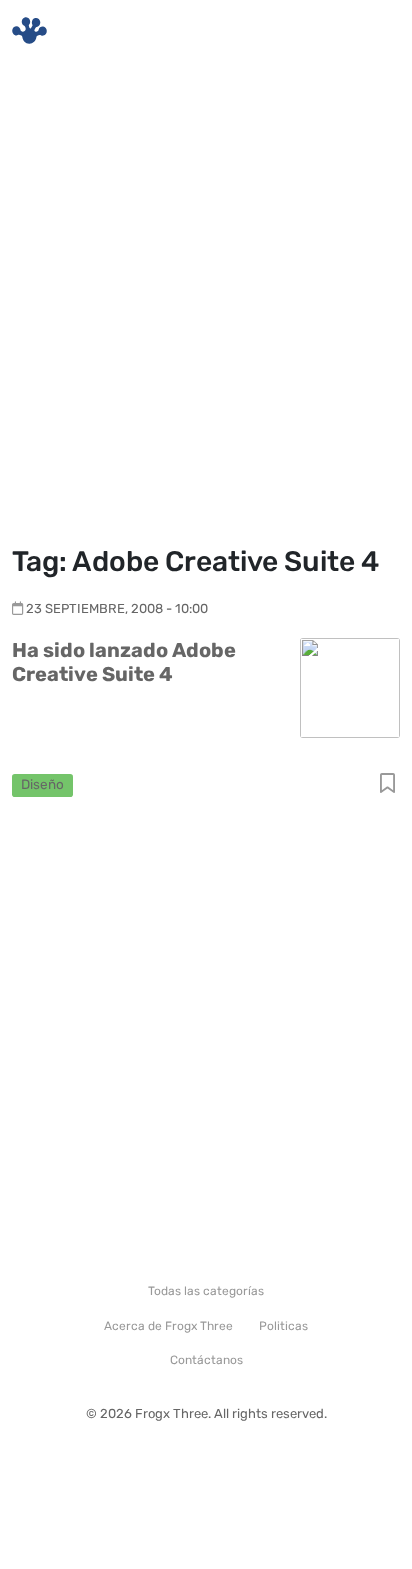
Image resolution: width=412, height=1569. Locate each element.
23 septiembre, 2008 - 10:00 (117, 608)
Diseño (42, 784)
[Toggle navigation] (373, 31)
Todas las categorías (206, 1291)
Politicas (283, 1326)
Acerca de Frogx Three (168, 1326)
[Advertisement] (206, 306)
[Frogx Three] (29, 30)
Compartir (387, 784)
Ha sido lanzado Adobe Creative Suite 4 (124, 662)
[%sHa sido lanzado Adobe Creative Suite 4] (350, 686)
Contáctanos (206, 1360)
